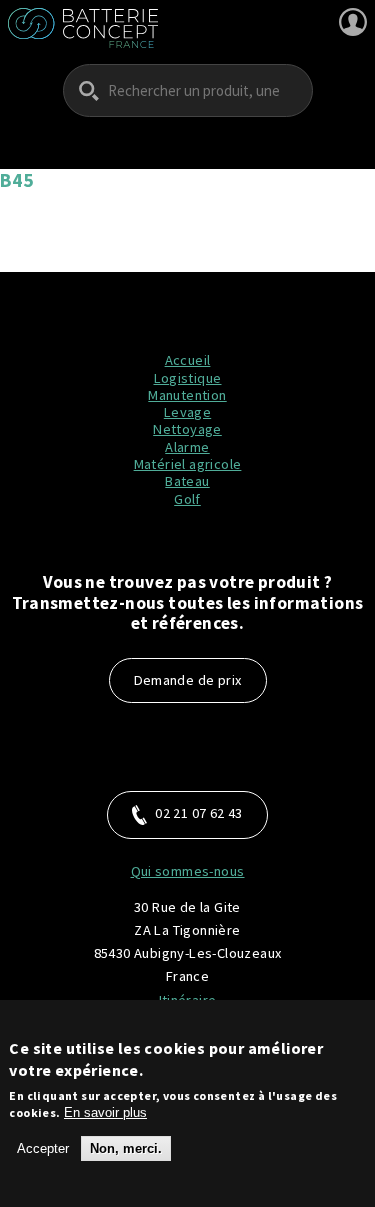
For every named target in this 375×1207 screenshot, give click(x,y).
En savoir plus (105, 1112)
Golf (187, 499)
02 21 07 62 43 (199, 813)
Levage (187, 412)
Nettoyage (187, 429)
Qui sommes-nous (188, 871)
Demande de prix (188, 680)
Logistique (188, 378)
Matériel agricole (188, 464)
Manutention (187, 395)
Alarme (187, 447)
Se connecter (353, 22)
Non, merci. (126, 1148)
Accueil (188, 360)
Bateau (187, 481)
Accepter (43, 1148)
